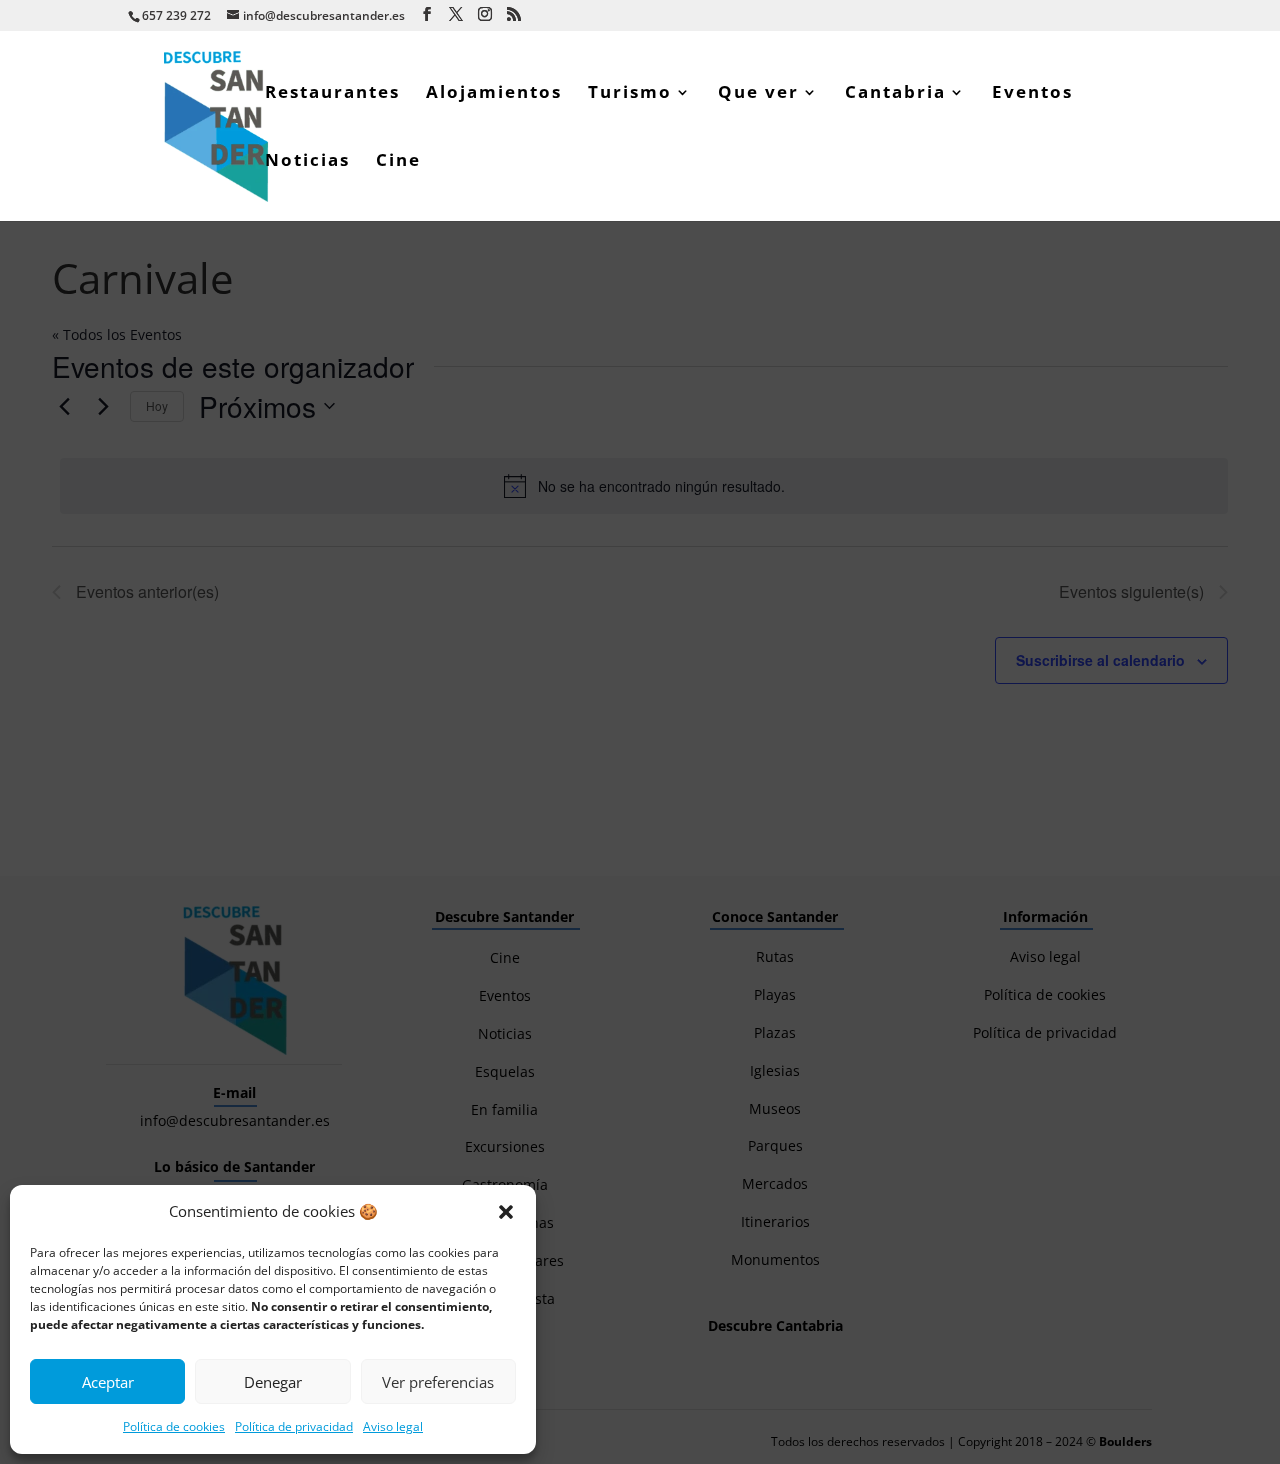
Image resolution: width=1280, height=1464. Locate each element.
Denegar (273, 1382)
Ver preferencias (438, 1382)
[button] (506, 1212)
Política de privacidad (294, 1426)
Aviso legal (393, 1426)
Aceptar (108, 1382)
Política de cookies (174, 1426)
